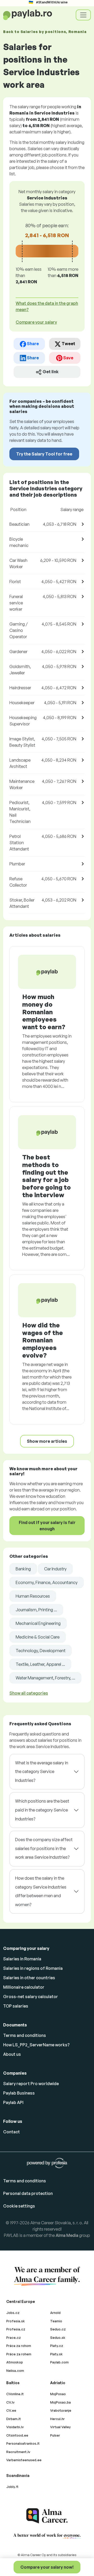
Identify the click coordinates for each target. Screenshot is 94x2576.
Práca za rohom (19, 2346)
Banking (23, 1569)
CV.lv (10, 2402)
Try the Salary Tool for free (44, 454)
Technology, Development (41, 1651)
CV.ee (11, 2410)
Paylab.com (59, 2362)
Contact (11, 2132)
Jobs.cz (13, 2313)
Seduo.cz (58, 2329)
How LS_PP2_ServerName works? (36, 2045)
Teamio (56, 2321)
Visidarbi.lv (15, 2427)
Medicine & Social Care (38, 1637)
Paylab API (13, 2102)
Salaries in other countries (29, 1978)
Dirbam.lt (14, 2419)
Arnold (55, 2313)
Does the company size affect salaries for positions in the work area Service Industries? (44, 1848)
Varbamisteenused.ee (24, 2460)
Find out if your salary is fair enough (47, 1526)
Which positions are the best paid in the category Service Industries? (42, 1810)
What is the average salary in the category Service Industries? (42, 1772)
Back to (45, 32)
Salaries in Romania (22, 1959)
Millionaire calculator (24, 1987)
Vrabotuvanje (61, 2410)
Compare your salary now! (47, 2567)
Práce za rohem (19, 2354)
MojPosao (58, 2394)
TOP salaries (16, 2006)
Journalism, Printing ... (36, 1610)
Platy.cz (57, 2346)
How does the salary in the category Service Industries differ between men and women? (41, 1891)
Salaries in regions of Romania (33, 1968)
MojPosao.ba (60, 2402)
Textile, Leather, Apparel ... (40, 1664)
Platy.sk (56, 2354)
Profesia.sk (16, 2321)
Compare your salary (36, 322)
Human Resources (33, 1596)
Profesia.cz (16, 2329)
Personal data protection (28, 2193)
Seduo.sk (58, 2338)
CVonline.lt (15, 2394)
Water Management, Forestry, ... (45, 1678)
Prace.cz (14, 2338)
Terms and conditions (25, 2035)
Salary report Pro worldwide (31, 2084)
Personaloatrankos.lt (23, 2443)
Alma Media (67, 2235)
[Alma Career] (47, 2516)
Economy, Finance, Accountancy (47, 1582)
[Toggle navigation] (83, 15)
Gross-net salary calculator (31, 1997)
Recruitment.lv (18, 2452)
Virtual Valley (60, 2427)
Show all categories (29, 1693)
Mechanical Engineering (38, 1623)
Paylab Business (19, 2093)
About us (12, 2054)
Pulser (55, 2435)
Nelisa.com (15, 2371)
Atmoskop (15, 2362)
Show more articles (47, 1441)
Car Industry (55, 1569)
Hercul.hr (57, 2419)
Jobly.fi (12, 2487)
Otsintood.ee (17, 2435)
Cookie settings (19, 2206)
